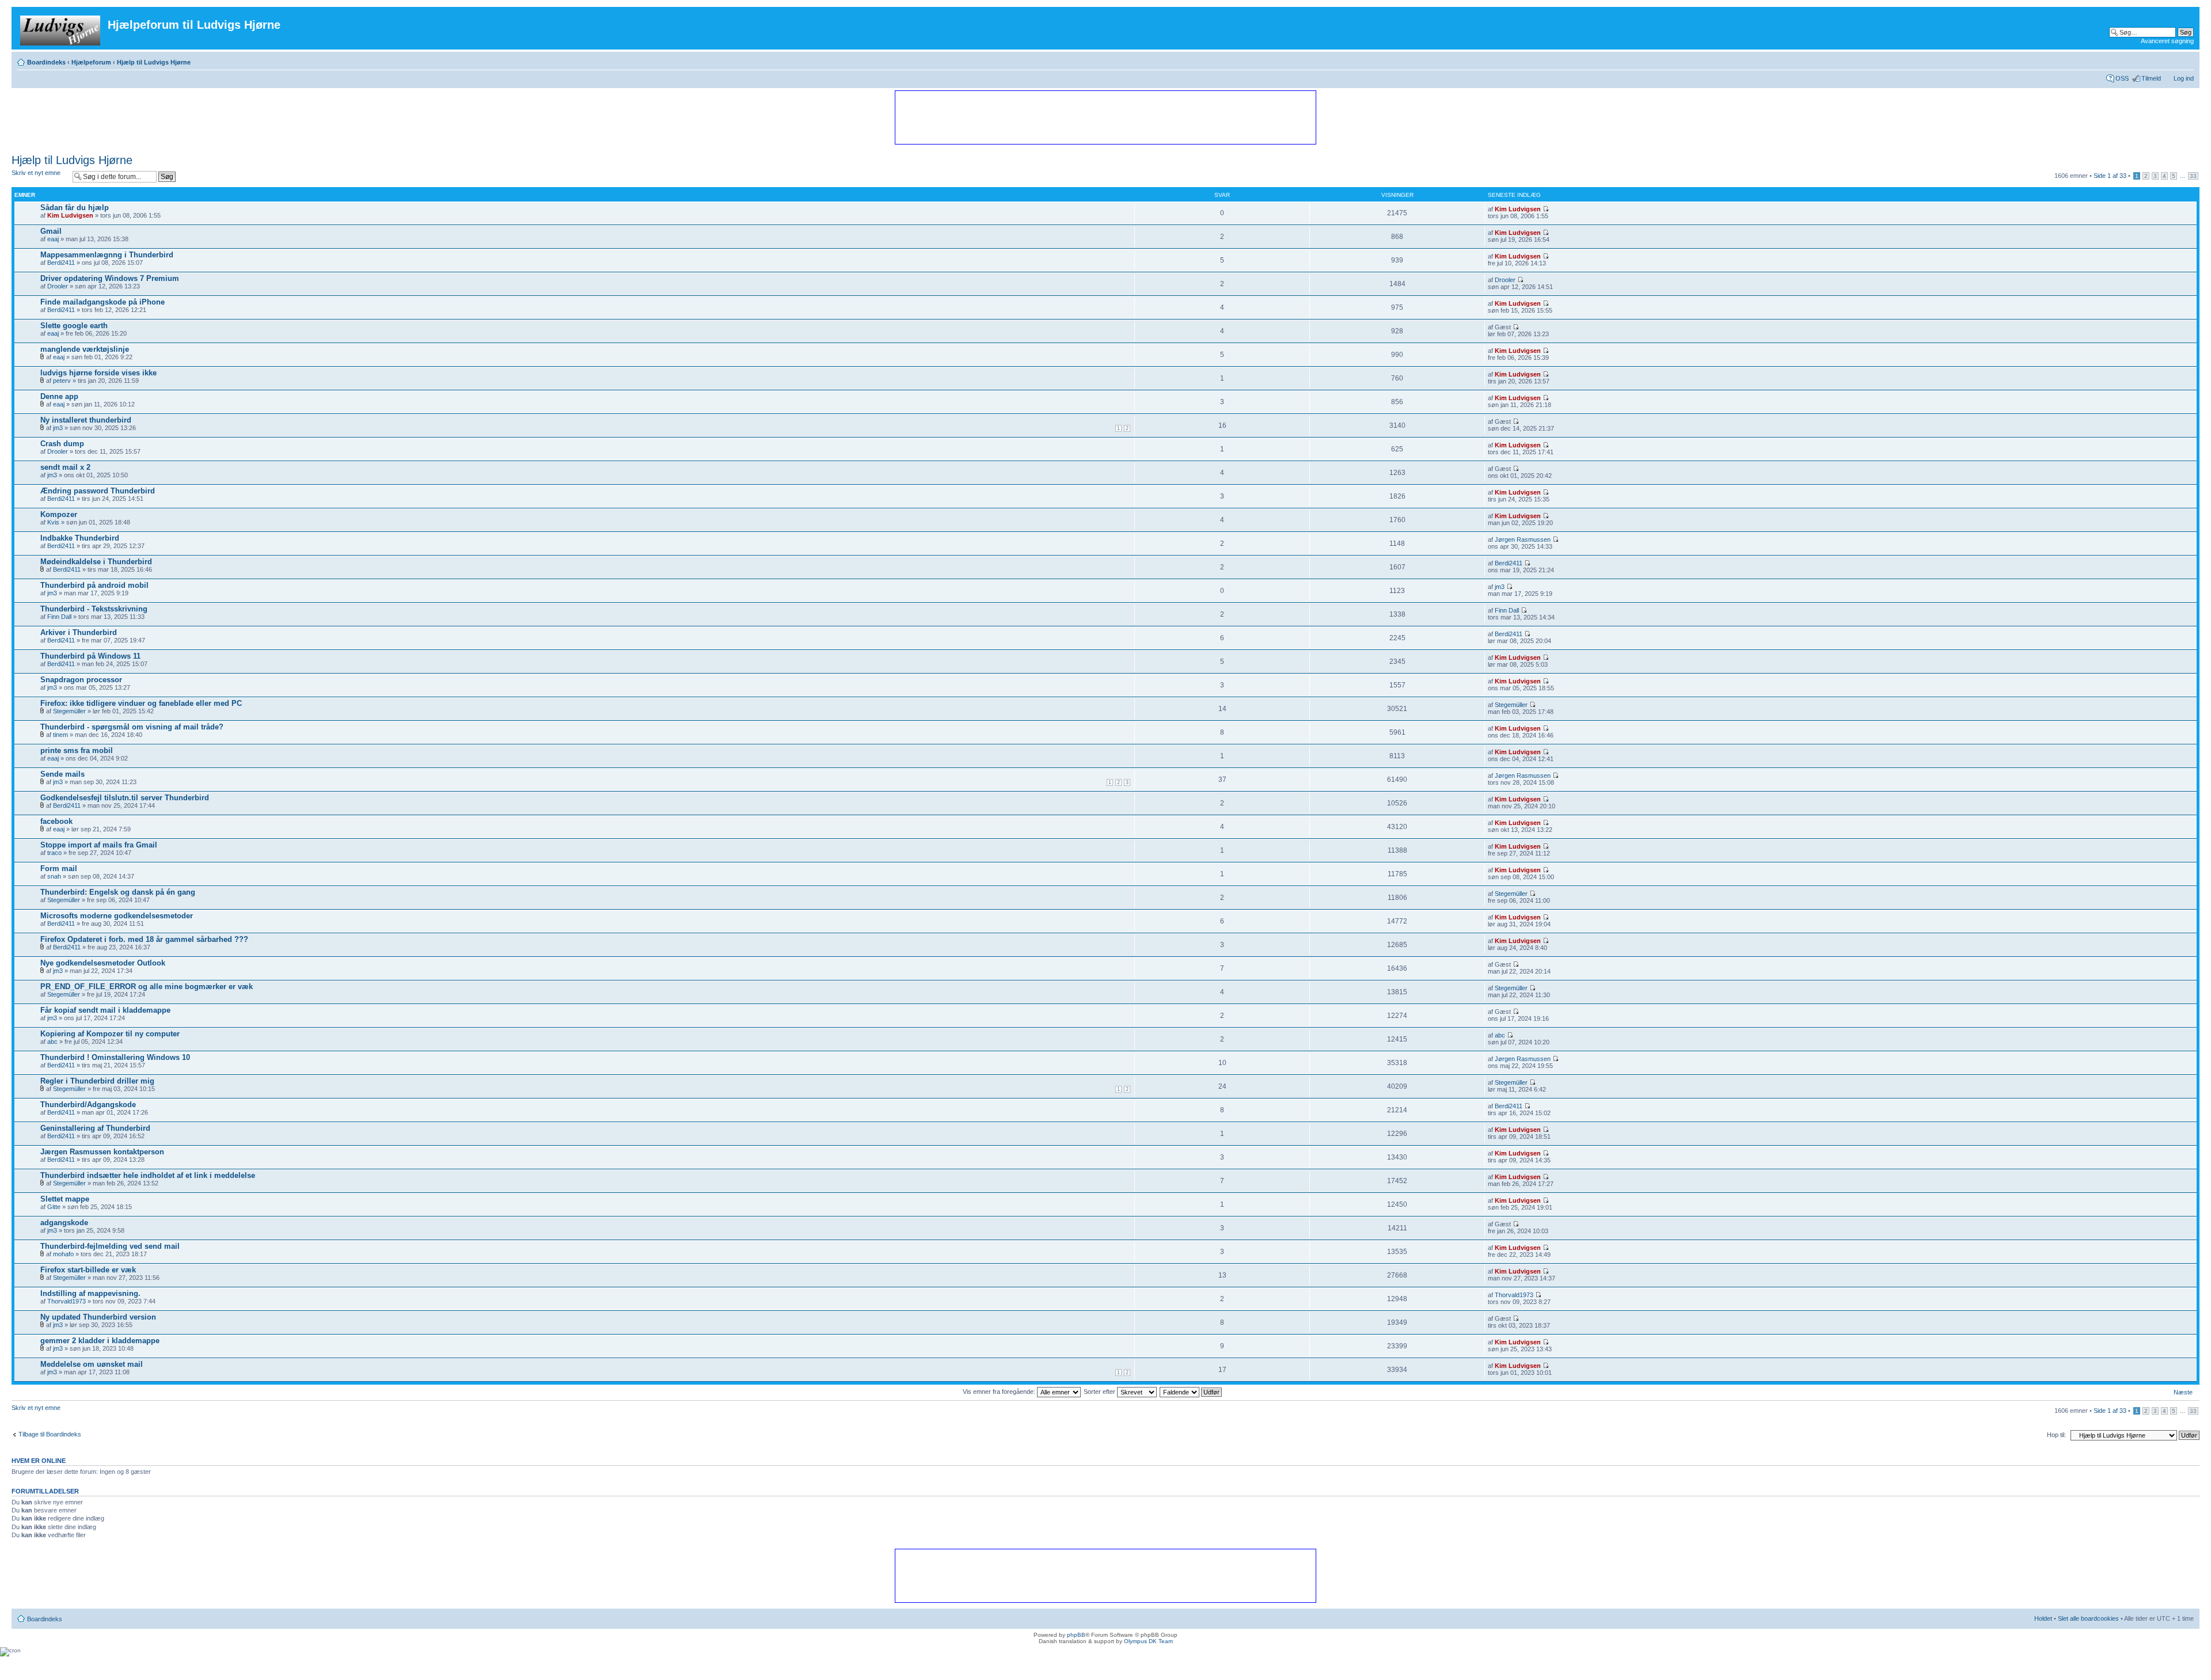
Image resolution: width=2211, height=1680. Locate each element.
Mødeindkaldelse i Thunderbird (96, 562)
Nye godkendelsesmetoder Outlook (103, 963)
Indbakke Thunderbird (80, 538)
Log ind (2184, 78)
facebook (56, 821)
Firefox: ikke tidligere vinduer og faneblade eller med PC (141, 703)
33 (2193, 176)
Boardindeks (46, 62)
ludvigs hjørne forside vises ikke (98, 373)
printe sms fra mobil (77, 750)
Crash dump (62, 444)
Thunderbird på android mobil (94, 585)
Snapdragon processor (81, 680)
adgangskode (64, 1223)
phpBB (1076, 1635)
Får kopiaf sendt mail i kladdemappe (105, 1010)
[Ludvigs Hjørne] (61, 28)
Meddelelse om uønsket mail (92, 1364)
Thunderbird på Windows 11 (90, 656)
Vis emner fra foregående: (1000, 1392)
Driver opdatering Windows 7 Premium (110, 278)
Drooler (58, 286)
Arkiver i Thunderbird (79, 632)
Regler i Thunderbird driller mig (97, 1081)
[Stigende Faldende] (1191, 1392)
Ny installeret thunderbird (86, 420)
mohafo (63, 1254)
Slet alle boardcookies (2088, 1618)
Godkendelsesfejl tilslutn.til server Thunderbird (125, 798)
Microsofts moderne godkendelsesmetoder (117, 916)
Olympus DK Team (1148, 1641)
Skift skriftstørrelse (2185, 60)
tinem (60, 735)
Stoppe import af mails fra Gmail (99, 845)
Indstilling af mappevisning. (90, 1293)
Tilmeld (2151, 78)
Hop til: (2056, 1435)
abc (52, 1042)
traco (54, 853)
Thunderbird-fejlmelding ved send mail (110, 1246)
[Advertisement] (1105, 117)
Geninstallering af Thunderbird (95, 1128)
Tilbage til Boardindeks (50, 1434)
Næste (2183, 1392)
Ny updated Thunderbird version (98, 1317)
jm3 (58, 428)
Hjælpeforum (91, 62)
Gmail (51, 231)
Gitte (54, 1207)
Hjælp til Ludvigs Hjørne (154, 62)
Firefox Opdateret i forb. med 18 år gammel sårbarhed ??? (144, 939)
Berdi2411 (61, 263)
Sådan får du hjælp (75, 208)
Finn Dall (59, 617)
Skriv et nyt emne (36, 173)
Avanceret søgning (2167, 41)
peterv (62, 381)
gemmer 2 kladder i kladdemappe (100, 1341)
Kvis (53, 522)
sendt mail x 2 (65, 467)
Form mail (59, 868)
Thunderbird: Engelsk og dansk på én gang (118, 892)
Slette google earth (74, 326)
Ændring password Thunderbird (98, 491)
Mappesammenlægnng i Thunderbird (107, 255)
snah (54, 876)
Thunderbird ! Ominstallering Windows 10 (115, 1057)
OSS (2122, 78)
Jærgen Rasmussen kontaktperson (102, 1152)
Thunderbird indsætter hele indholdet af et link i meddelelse (148, 1175)
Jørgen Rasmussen (1523, 539)
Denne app (59, 396)
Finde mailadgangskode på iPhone (102, 302)
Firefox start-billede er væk (88, 1270)
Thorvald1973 (67, 1301)
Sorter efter (1100, 1392)
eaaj (53, 239)
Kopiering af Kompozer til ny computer (110, 1034)
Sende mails (62, 774)
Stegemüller (69, 711)
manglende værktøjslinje (85, 349)
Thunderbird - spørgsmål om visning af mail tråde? (132, 727)
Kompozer (59, 514)
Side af (2110, 176)
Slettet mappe (65, 1199)
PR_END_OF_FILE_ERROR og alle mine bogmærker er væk (147, 987)
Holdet (2043, 1618)
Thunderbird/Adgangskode (88, 1105)
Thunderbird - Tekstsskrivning (94, 609)
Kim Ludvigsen (70, 215)
